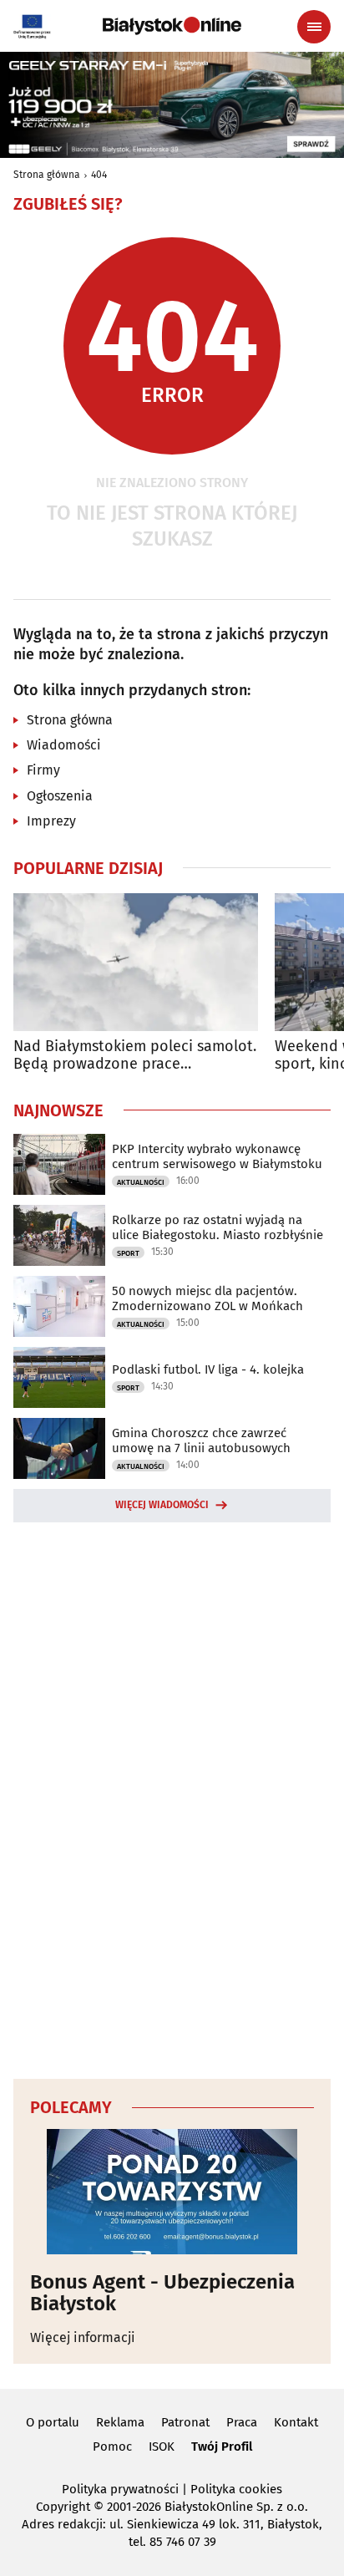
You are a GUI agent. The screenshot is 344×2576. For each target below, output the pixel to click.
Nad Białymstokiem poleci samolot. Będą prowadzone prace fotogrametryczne (135, 1056)
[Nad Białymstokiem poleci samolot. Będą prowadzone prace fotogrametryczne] (136, 962)
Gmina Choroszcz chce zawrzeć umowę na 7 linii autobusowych (201, 1440)
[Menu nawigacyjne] (314, 27)
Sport (128, 1253)
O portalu (53, 2422)
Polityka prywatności (120, 2489)
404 (99, 175)
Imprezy (51, 821)
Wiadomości (64, 745)
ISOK (162, 2446)
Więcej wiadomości (162, 1505)
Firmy (43, 770)
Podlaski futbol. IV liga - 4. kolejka (208, 1369)
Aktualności (141, 1182)
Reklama (120, 2422)
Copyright (63, 2507)
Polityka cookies (236, 2489)
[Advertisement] (172, 1798)
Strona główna (47, 175)
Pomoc (112, 2446)
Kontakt (296, 2422)
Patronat (185, 2422)
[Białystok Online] (172, 26)
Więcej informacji (83, 2337)
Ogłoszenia (60, 796)
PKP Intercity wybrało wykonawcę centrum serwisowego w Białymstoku (217, 1156)
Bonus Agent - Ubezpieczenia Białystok (162, 2293)
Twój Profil (222, 2446)
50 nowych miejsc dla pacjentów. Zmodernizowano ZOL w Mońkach (207, 1298)
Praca (242, 2422)
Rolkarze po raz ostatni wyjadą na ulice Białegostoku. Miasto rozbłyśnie (218, 1227)
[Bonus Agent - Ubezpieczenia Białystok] (172, 2192)
